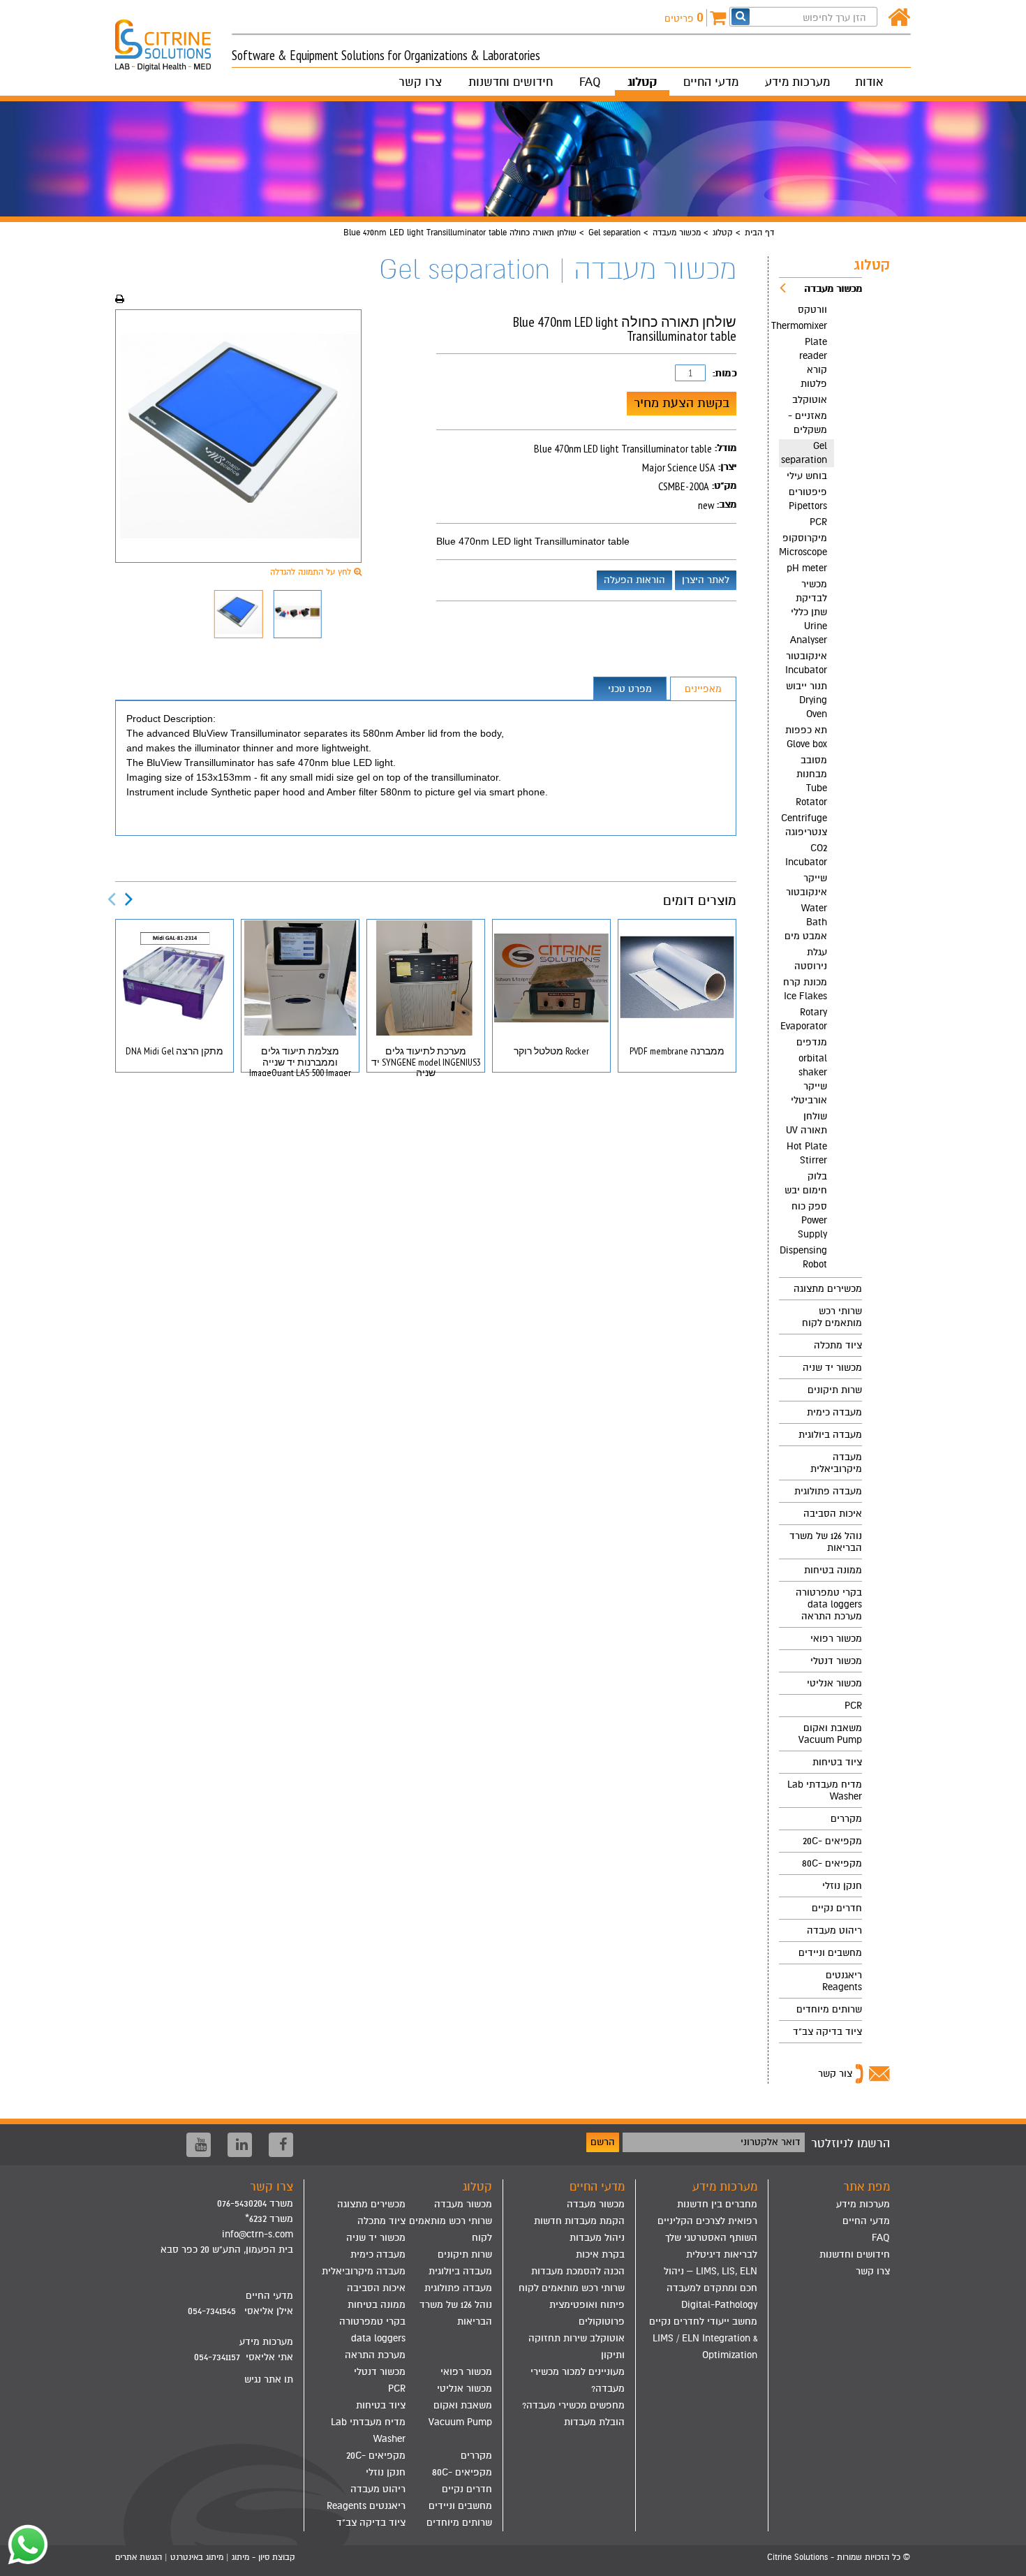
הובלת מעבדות (594, 2422)
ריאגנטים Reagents (842, 1981)
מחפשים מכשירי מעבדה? (573, 2405)
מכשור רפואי (836, 1639)
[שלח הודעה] (24, 2545)
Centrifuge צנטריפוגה (804, 825)
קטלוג (642, 82)
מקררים (846, 1819)
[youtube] (199, 2145)
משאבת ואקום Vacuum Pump (830, 1734)
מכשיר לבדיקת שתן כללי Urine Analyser (809, 612)
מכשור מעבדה (677, 233)
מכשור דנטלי (836, 1661)
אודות (869, 82)
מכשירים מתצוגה (828, 1289)
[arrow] (1002, 2559)
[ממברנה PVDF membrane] (677, 978)
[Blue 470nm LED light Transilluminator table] (238, 436)
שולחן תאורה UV (806, 1123)
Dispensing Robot (803, 1257)
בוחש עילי (807, 476)
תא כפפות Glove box (806, 737)
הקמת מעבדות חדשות (579, 2221)
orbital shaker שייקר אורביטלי (809, 1079)
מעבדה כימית (834, 1412)
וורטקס (812, 310)
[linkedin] (240, 2145)
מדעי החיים (711, 82)
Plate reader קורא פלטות (813, 363)
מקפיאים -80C (832, 1863)
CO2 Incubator (806, 855)
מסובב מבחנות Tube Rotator (811, 781)
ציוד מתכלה (838, 1345)
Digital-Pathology (719, 2305)
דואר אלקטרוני (771, 2142)
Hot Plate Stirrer (807, 1153)
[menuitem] (820, 778)
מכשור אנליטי (834, 1683)
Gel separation (615, 233)
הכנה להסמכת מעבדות (578, 2271)
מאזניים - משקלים (808, 423)
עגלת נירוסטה (811, 959)
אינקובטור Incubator (806, 663)
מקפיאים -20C (832, 1841)
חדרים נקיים (837, 1908)
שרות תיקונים (835, 1390)
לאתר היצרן (706, 580)
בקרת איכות (600, 2254)
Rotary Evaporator (804, 1019)
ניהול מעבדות (597, 2238)
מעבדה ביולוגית (830, 1435)
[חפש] (741, 16)
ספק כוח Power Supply (809, 1220)
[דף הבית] (899, 18)
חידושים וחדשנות (511, 82)
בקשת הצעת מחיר (682, 403)
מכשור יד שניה (832, 1368)
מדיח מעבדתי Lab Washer (825, 1790)
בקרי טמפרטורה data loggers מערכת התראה (829, 1604)
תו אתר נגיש (269, 2379)
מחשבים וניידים (830, 1953)
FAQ (590, 82)
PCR (818, 522)
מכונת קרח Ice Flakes (805, 989)
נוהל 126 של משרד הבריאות (826, 1542)
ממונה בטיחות (833, 1570)
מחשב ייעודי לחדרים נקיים (703, 2321)
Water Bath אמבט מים (806, 922)
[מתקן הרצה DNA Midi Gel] (174, 978)
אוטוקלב (810, 400)
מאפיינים (703, 689)
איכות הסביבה (833, 1514)
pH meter (807, 568)
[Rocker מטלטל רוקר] (551, 978)
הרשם (603, 2142)
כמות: (724, 373)
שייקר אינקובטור (806, 885)
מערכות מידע (797, 82)
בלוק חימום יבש (806, 1183)
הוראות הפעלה (634, 580)
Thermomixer (803, 326)
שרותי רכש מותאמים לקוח (832, 1317)
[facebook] (281, 2145)
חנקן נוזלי (842, 1886)
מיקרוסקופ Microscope (803, 545)
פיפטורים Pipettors (808, 499)
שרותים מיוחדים (829, 2009)
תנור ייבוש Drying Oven (806, 700)
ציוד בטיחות (837, 1762)
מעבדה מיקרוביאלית (836, 1463)
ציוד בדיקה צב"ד (827, 2032)
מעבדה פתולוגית (828, 1491)
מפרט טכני (630, 689)
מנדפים (812, 1042)
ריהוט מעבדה (834, 1930)
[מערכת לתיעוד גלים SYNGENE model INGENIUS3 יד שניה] (426, 978)
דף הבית (759, 233)
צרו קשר (420, 82)
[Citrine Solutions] (173, 39)
